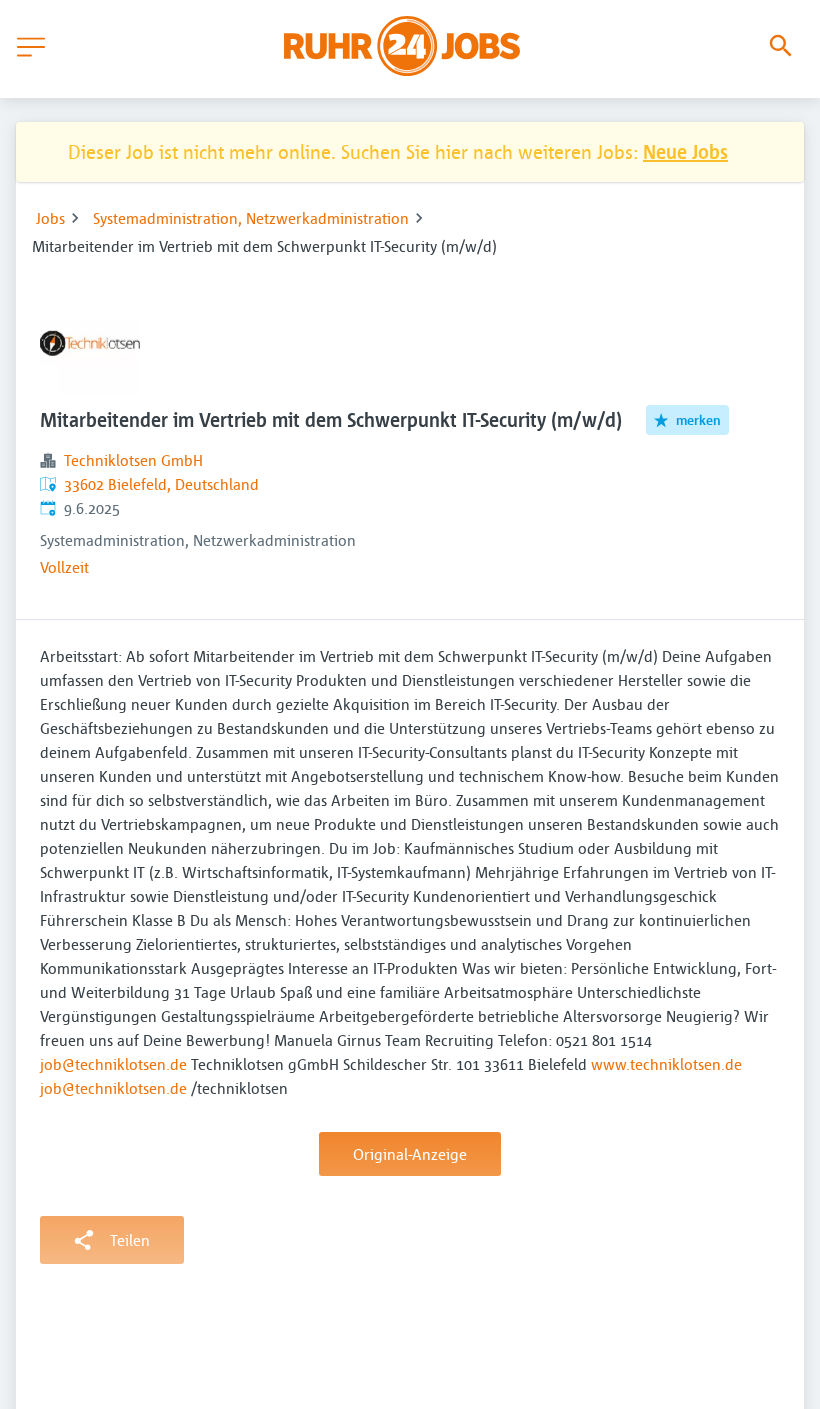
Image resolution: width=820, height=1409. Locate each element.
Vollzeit (64, 567)
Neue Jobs (685, 151)
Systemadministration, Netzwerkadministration (251, 218)
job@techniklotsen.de (113, 1064)
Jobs (50, 218)
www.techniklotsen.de (666, 1064)
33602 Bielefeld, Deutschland (161, 484)
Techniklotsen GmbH (133, 460)
